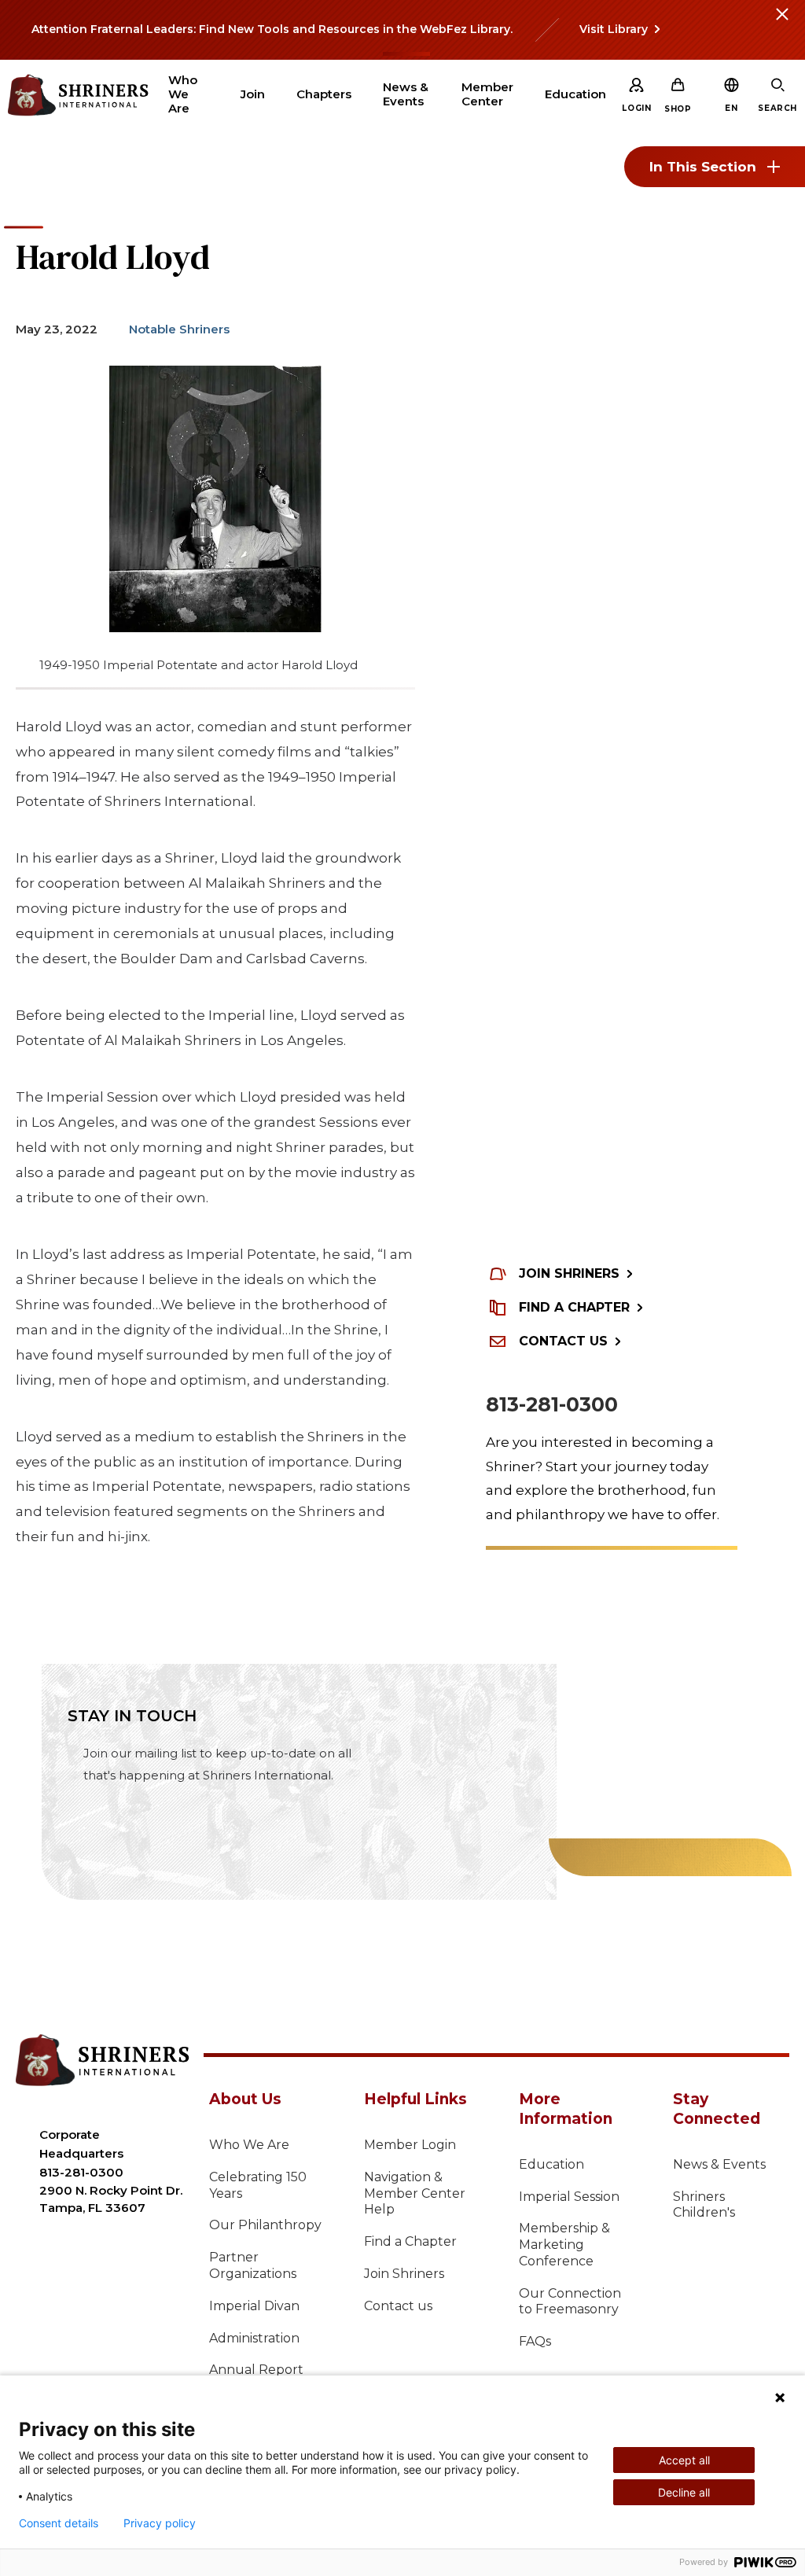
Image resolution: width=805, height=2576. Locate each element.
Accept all (684, 2460)
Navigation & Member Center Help (415, 2193)
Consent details (59, 2523)
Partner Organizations (253, 2265)
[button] (731, 108)
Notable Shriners (179, 329)
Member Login (410, 2145)
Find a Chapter (410, 2241)
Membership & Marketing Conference (564, 2245)
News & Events (719, 2164)
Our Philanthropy (265, 2225)
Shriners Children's (704, 2205)
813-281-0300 (552, 1404)
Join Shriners (404, 2274)
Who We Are (249, 2145)
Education (551, 2164)
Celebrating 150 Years (258, 2185)
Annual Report (256, 2370)
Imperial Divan (254, 2306)
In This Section (703, 167)
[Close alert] (781, 24)
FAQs (535, 2341)
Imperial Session (569, 2197)
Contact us (398, 2306)
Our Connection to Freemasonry (570, 2302)
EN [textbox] (731, 108)
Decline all (684, 2492)
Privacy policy (160, 2523)
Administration (254, 2338)
